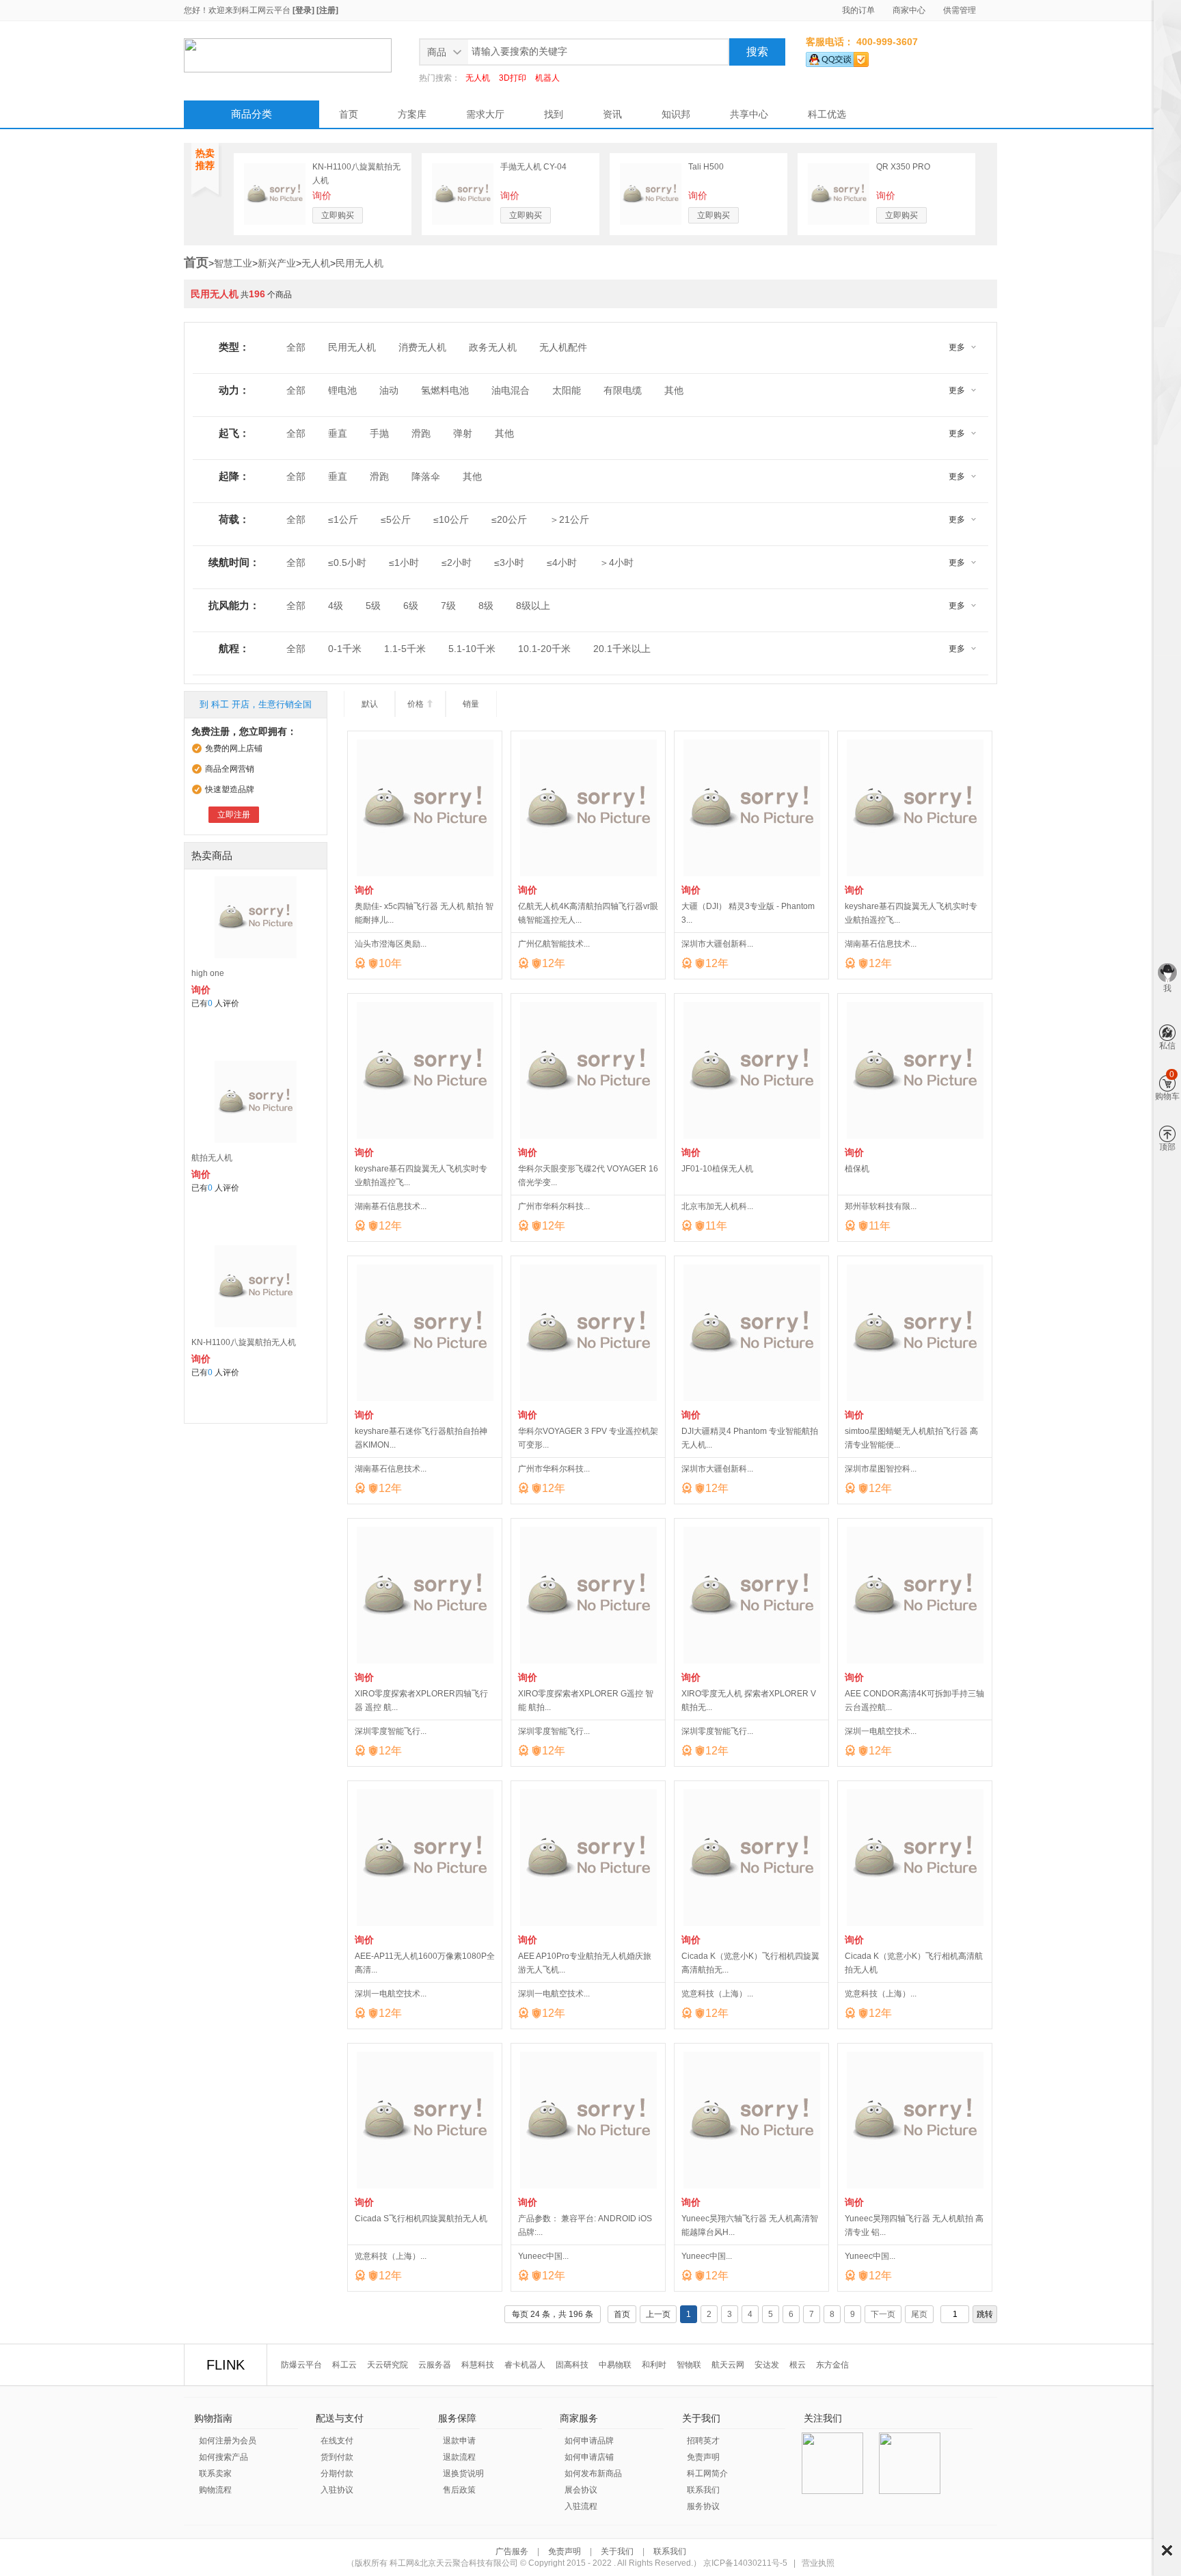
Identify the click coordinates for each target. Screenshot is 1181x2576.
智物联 (689, 2365)
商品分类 (252, 114)
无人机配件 (563, 347)
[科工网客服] (837, 57)
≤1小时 (404, 562)
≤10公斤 (451, 519)
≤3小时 (509, 562)
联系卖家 (215, 2473)
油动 (389, 390)
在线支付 (337, 2441)
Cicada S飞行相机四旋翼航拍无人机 (421, 2219)
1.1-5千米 (405, 649)
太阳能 (567, 390)
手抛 (379, 433)
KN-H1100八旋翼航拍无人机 (244, 1342)
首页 (349, 114)
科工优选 (827, 114)
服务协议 (703, 2506)
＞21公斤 (569, 519)
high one (208, 973)
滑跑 (421, 433)
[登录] (303, 10)
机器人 (547, 78)
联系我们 (703, 2490)
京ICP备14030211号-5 (745, 2563)
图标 (1167, 2550)
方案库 (412, 114)
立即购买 (338, 215)
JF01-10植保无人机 (717, 1169)
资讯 (612, 114)
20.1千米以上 (622, 649)
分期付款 (337, 2473)
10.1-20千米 (544, 649)
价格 (421, 704)
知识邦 (676, 114)
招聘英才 (703, 2441)
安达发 (767, 2365)
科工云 (344, 2365)
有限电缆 (623, 390)
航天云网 (728, 2365)
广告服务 (513, 2551)
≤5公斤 (396, 519)
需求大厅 (485, 114)
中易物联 (615, 2365)
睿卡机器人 (525, 2365)
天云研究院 (388, 2365)
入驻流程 (581, 2506)
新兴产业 (277, 263)
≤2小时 (457, 562)
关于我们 (617, 2551)
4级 (336, 606)
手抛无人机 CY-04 (533, 167)
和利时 (654, 2365)
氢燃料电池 (445, 390)
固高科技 (572, 2365)
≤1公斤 (343, 519)
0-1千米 (345, 649)
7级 (448, 606)
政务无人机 (493, 347)
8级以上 (533, 606)
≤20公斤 (509, 519)
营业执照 (818, 2563)
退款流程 (459, 2457)
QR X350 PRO (903, 167)
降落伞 (426, 476)
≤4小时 (562, 562)
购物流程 (215, 2490)
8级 (486, 606)
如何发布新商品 (593, 2473)
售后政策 (459, 2490)
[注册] (327, 10)
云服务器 (435, 2365)
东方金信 (832, 2365)
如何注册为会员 (228, 2441)
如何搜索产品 (223, 2457)
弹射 (463, 433)
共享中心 (749, 114)
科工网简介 (707, 2473)
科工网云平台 (266, 10)
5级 (373, 606)
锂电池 (342, 390)
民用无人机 (359, 263)
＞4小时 (616, 562)
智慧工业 (233, 263)
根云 (798, 2365)
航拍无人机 (212, 1158)
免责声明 (703, 2457)
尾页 (919, 2314)
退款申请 (459, 2441)
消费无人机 (422, 347)
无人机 (478, 78)
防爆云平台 (301, 2365)
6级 (411, 606)
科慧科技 (478, 2365)
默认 (370, 704)
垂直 (338, 433)
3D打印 (513, 78)
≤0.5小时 (347, 562)
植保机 (857, 1169)
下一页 (883, 2314)
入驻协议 (337, 2490)
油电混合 (511, 390)
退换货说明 (463, 2473)
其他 (674, 390)
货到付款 (337, 2457)
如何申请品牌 (589, 2441)
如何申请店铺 (589, 2457)
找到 (554, 114)
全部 (296, 347)
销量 (471, 704)
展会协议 (581, 2490)
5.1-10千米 (472, 649)
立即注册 (234, 815)
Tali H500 (706, 167)
